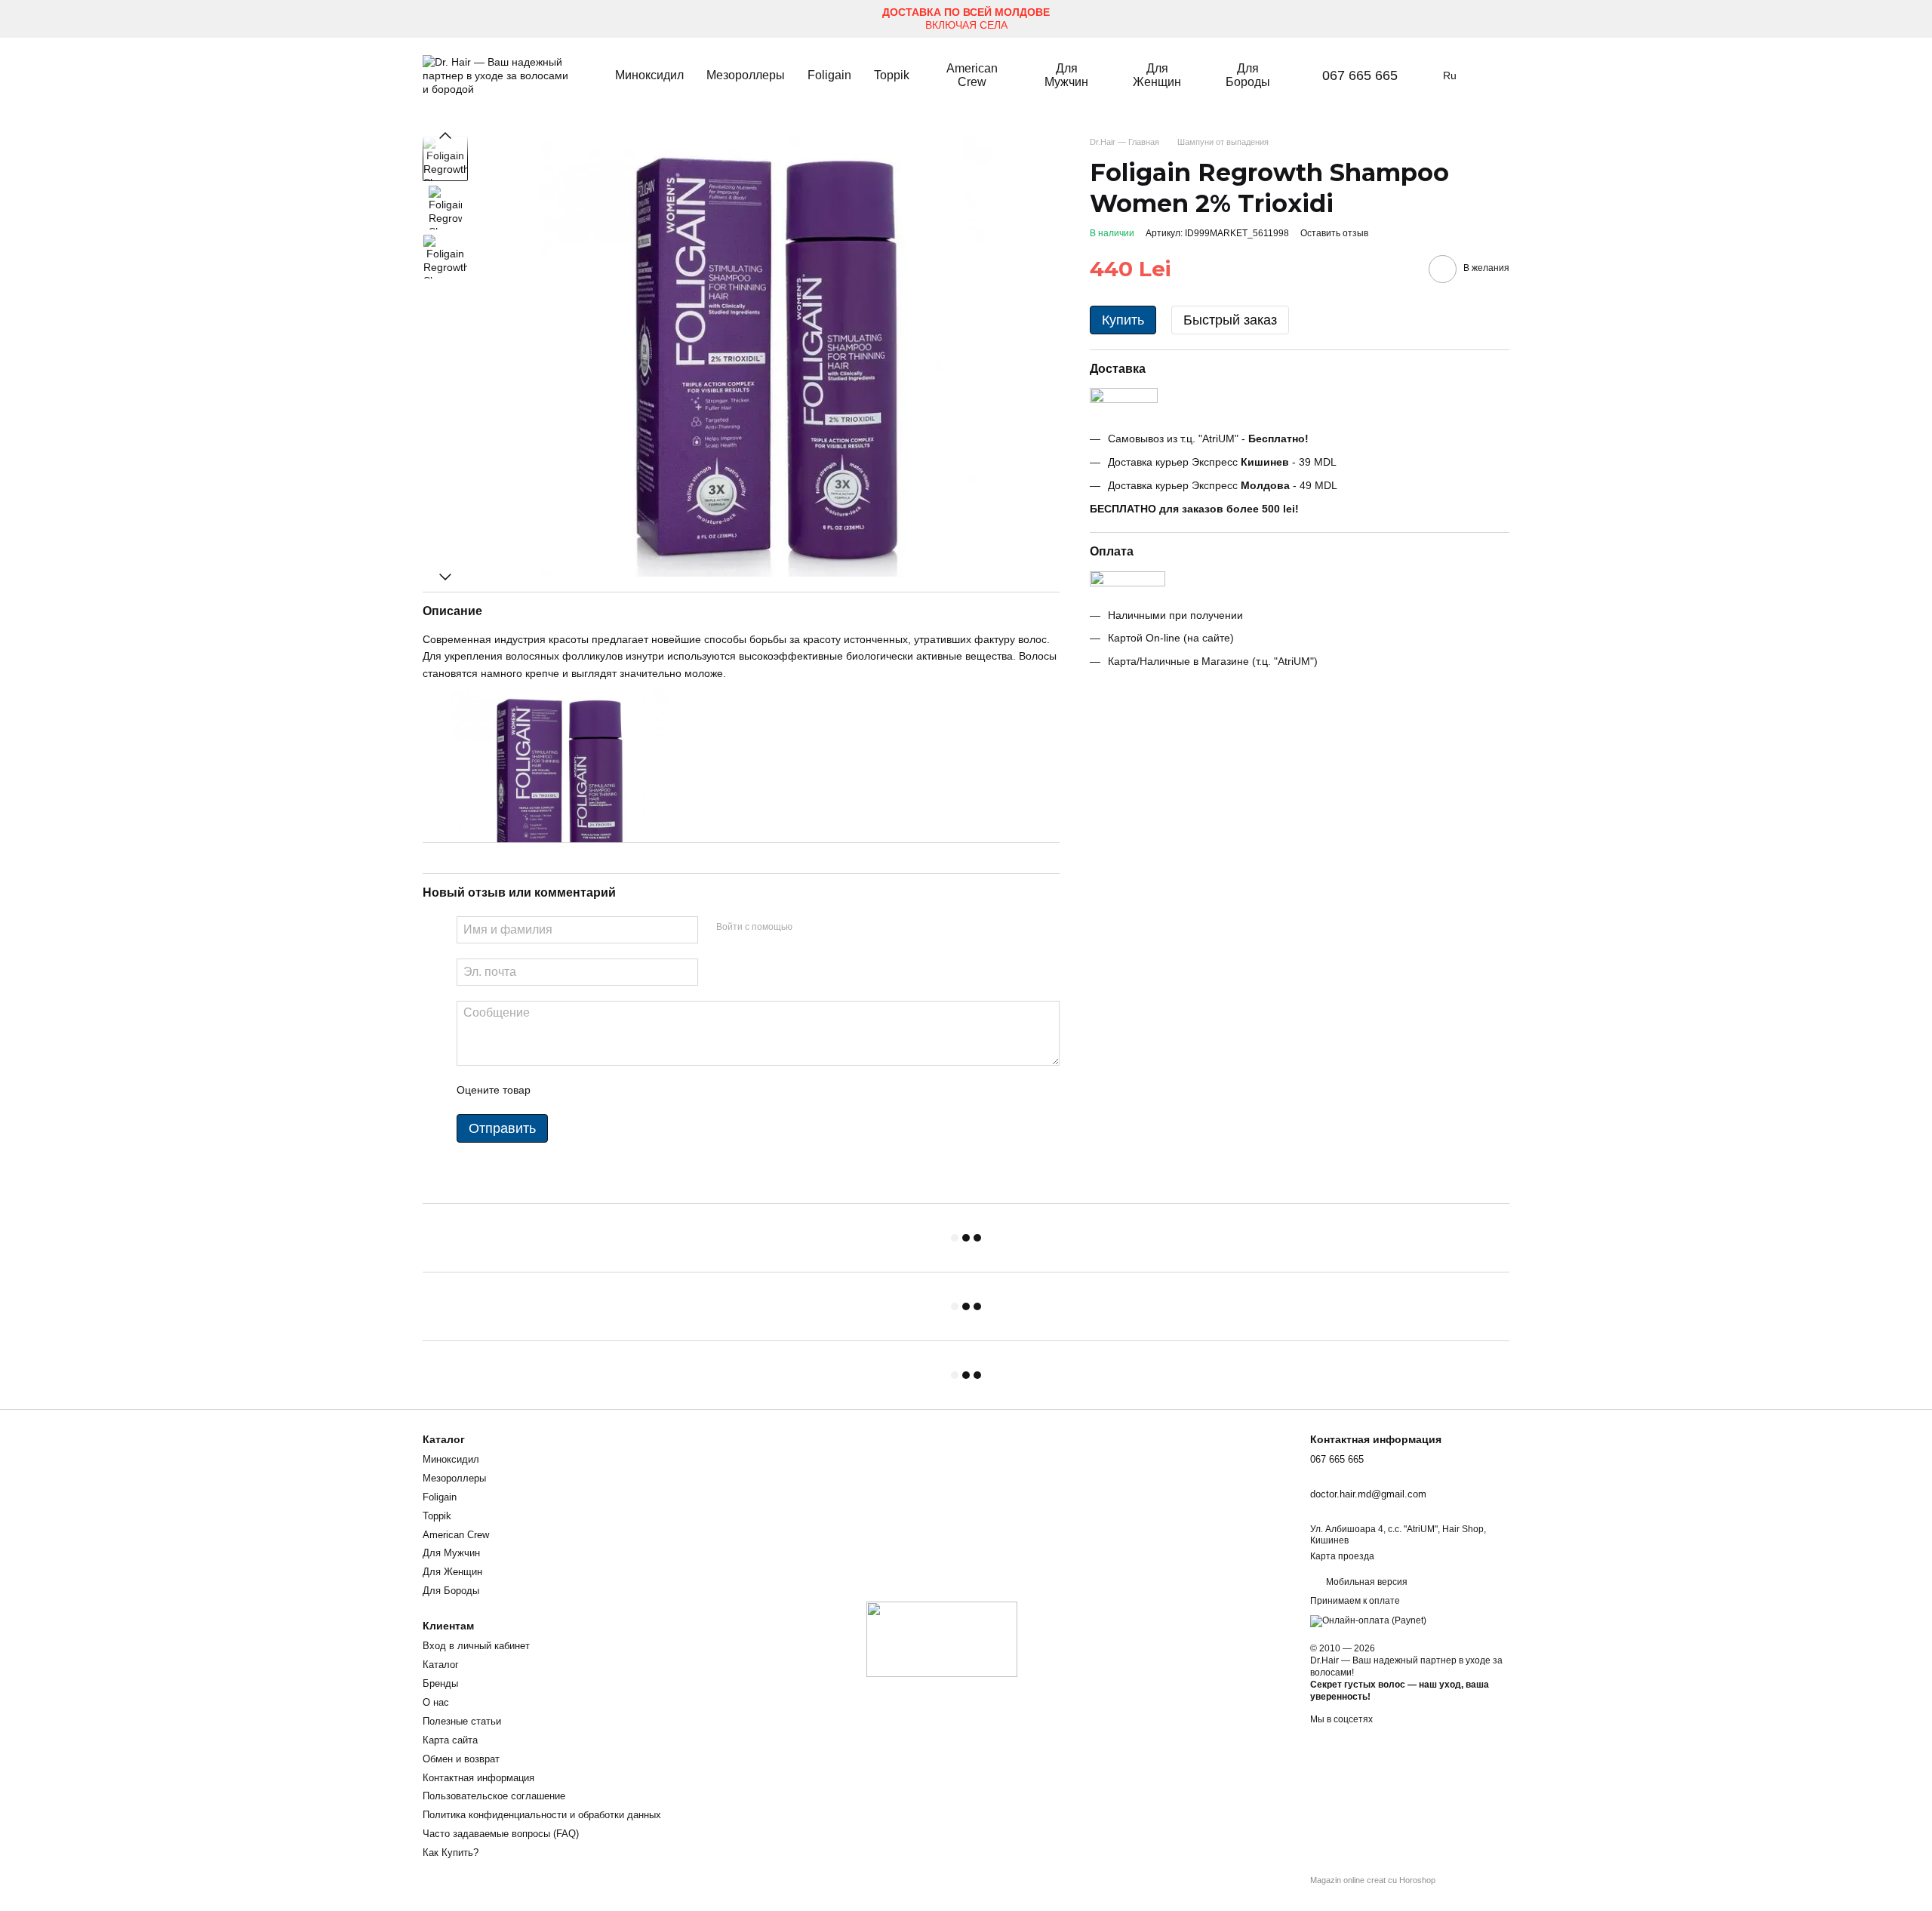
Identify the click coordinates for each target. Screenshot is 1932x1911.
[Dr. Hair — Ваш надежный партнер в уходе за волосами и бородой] (942, 1639)
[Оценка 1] (555, 1090)
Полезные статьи (462, 1721)
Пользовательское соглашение (494, 1796)
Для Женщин (1157, 75)
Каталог (441, 1665)
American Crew (972, 75)
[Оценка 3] (604, 1090)
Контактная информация (478, 1778)
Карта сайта (450, 1740)
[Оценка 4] (628, 1090)
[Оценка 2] (580, 1090)
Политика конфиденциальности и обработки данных (542, 1815)
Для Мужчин (1066, 75)
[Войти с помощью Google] (833, 928)
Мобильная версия (1366, 1582)
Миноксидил (649, 75)
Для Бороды (1248, 75)
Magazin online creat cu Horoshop (1373, 1880)
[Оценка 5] (652, 1090)
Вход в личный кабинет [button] (476, 1646)
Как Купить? (451, 1853)
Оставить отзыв (1334, 233)
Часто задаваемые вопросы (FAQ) (501, 1834)
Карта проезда (1342, 1556)
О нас (436, 1702)
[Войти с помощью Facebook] (809, 928)
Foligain (829, 75)
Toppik (892, 75)
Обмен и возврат (461, 1759)
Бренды (440, 1683)
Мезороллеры (746, 75)
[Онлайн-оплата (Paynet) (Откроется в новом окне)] (1368, 1620)
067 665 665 (1360, 75)
